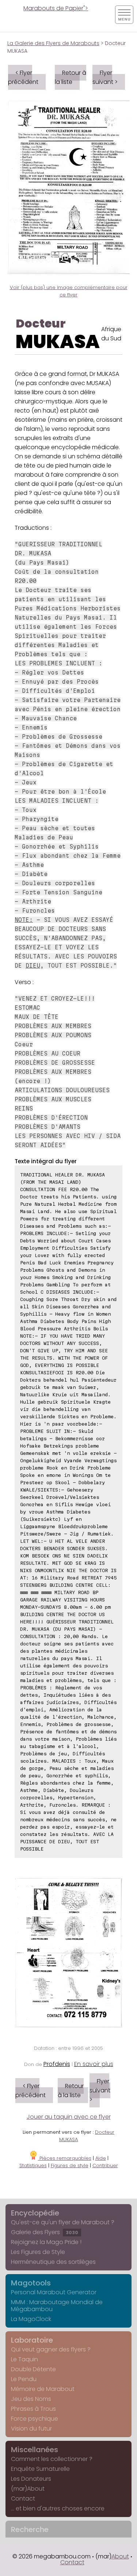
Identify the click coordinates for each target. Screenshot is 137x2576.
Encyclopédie (35, 2213)
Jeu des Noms (31, 2399)
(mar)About (28, 2489)
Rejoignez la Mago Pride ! (46, 2242)
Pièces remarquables (65, 2158)
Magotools (31, 2283)
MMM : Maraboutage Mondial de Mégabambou (57, 2306)
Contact (23, 2499)
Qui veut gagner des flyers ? (51, 2349)
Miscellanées (35, 2450)
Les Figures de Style (38, 2252)
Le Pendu (24, 2379)
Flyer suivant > (105, 77)
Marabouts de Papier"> (56, 8)
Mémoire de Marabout (43, 2389)
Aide (101, 2158)
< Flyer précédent (23, 77)
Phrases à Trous (33, 2409)
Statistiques (33, 2165)
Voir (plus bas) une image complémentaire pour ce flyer (69, 291)
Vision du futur (31, 2429)
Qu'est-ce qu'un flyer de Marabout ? (63, 2222)
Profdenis (57, 2064)
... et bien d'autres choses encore (58, 2508)
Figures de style (70, 2165)
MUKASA (58, 342)
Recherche (30, 2529)
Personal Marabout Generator (54, 2292)
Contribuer (105, 2165)
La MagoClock (31, 2319)
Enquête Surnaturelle (40, 2469)
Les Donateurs (31, 2479)
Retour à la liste (71, 77)
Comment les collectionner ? (52, 2459)
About (120, 2556)
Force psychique (35, 2419)
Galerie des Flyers (45, 2232)
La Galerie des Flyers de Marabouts (53, 43)
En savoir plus (94, 2064)
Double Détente (33, 2369)
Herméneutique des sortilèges (53, 2262)
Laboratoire (32, 2340)
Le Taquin (24, 2359)
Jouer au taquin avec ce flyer (69, 2117)
